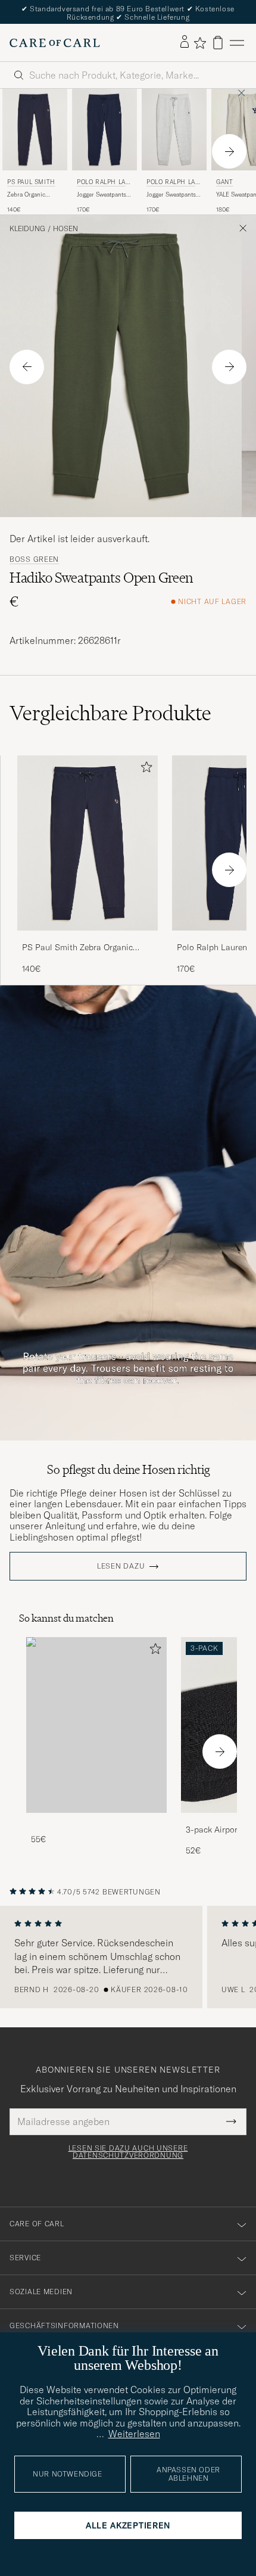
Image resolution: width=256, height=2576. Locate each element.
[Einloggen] (185, 42)
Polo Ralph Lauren (103, 183)
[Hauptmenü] (237, 43)
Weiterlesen (134, 2434)
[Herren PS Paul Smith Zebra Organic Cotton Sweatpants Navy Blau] (35, 129)
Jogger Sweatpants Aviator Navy (102, 195)
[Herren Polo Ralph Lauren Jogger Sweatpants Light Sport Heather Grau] (174, 129)
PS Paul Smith (31, 182)
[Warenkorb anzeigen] (218, 43)
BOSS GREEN (34, 559)
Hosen (65, 229)
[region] (128, 1957)
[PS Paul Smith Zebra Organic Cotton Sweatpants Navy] (88, 939)
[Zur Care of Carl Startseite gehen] (55, 43)
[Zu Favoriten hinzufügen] (144, 769)
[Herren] (96, 1725)
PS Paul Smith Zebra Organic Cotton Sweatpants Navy (77, 948)
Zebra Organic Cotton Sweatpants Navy (32, 195)
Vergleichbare (110, 713)
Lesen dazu (121, 1566)
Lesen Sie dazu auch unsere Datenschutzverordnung (128, 2152)
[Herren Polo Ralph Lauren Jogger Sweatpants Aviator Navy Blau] (104, 129)
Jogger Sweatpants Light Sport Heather (173, 195)
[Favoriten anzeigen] (200, 43)
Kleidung (27, 229)
